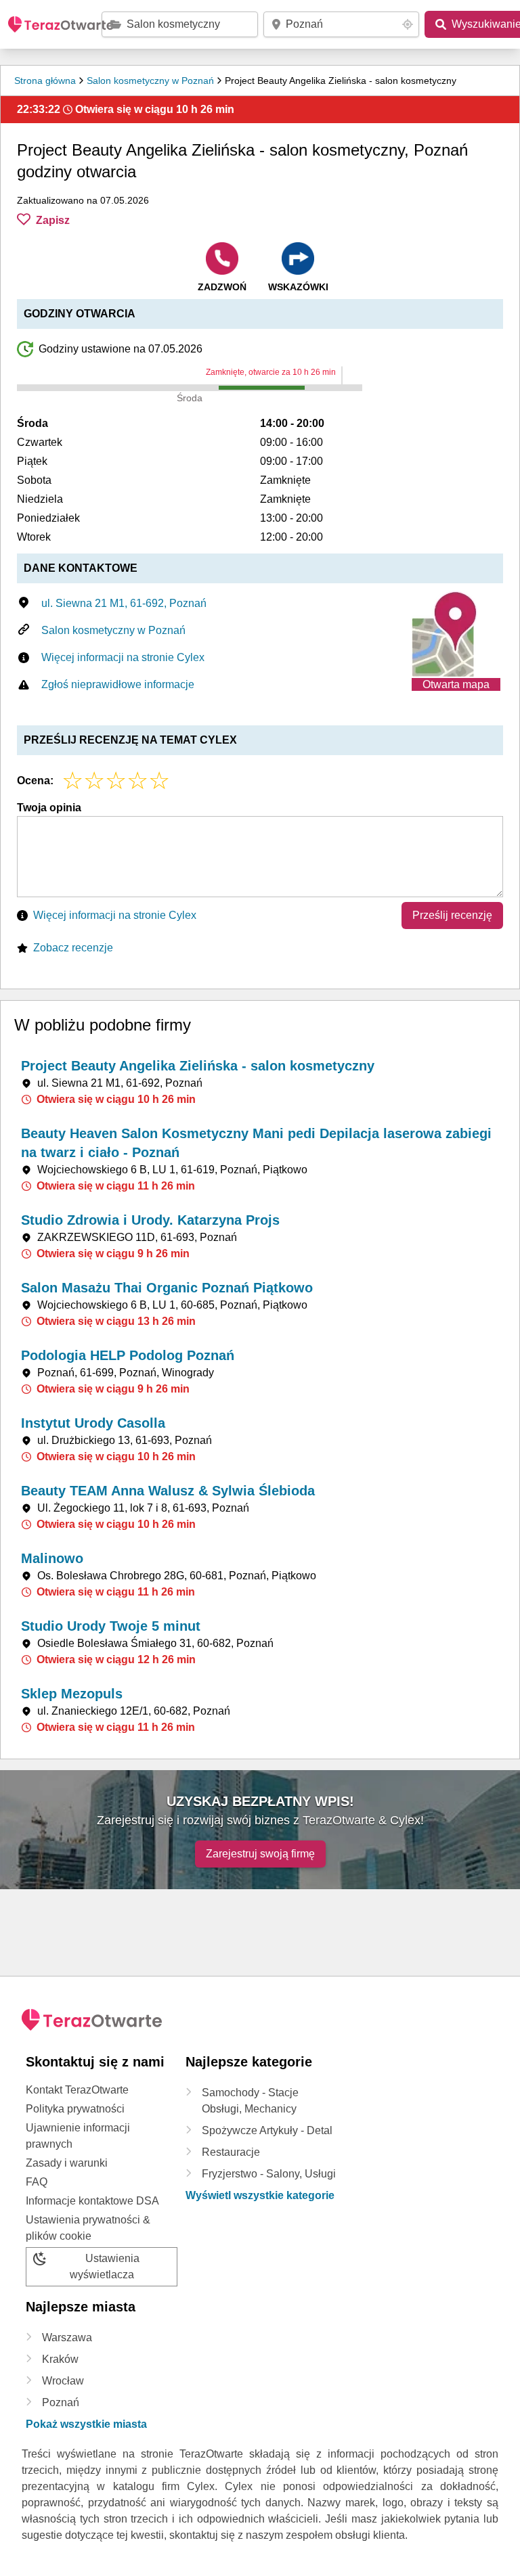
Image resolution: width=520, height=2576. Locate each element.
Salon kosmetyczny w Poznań (150, 81)
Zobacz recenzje (73, 948)
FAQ (37, 2182)
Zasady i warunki (67, 2163)
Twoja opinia (49, 808)
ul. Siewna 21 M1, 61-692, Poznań (124, 603)
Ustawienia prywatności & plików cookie (88, 2228)
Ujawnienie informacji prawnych (78, 2136)
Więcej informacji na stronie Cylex (123, 657)
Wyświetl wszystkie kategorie (260, 2195)
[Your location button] (408, 24)
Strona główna (45, 81)
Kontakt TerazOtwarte (77, 2090)
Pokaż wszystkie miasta (86, 2424)
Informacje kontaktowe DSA (92, 2201)
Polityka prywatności (75, 2109)
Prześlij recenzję (452, 915)
